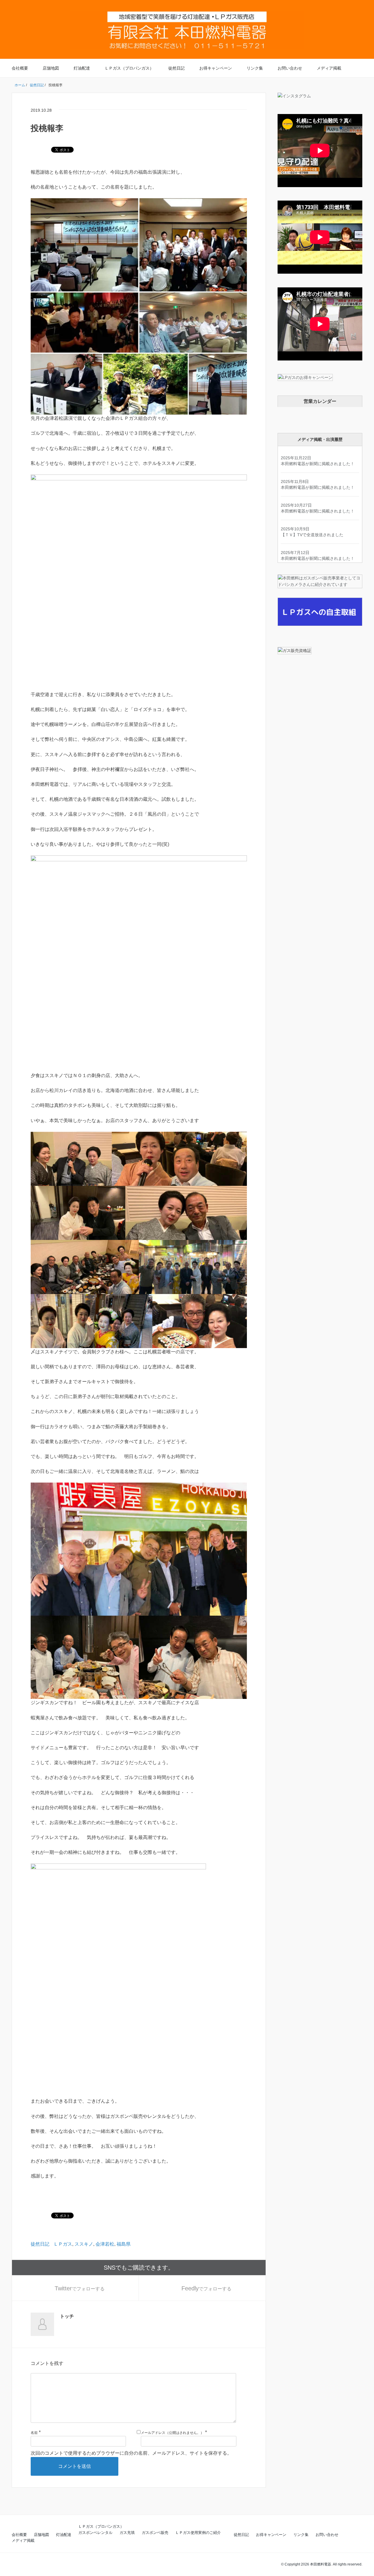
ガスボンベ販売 (155, 2533)
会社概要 (20, 68)
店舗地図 (51, 68)
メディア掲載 (329, 68)
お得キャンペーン (216, 68)
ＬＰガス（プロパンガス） (129, 68)
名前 (34, 2433)
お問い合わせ (290, 68)
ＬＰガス (63, 2244)
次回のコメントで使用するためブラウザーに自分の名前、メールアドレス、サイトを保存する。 (131, 2453)
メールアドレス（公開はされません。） (172, 2433)
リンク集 (255, 68)
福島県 (124, 2244)
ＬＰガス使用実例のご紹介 (198, 2533)
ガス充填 (127, 2533)
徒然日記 (176, 68)
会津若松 (105, 2244)
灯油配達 (82, 68)
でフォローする (80, 2288)
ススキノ (84, 2244)
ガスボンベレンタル (95, 2533)
